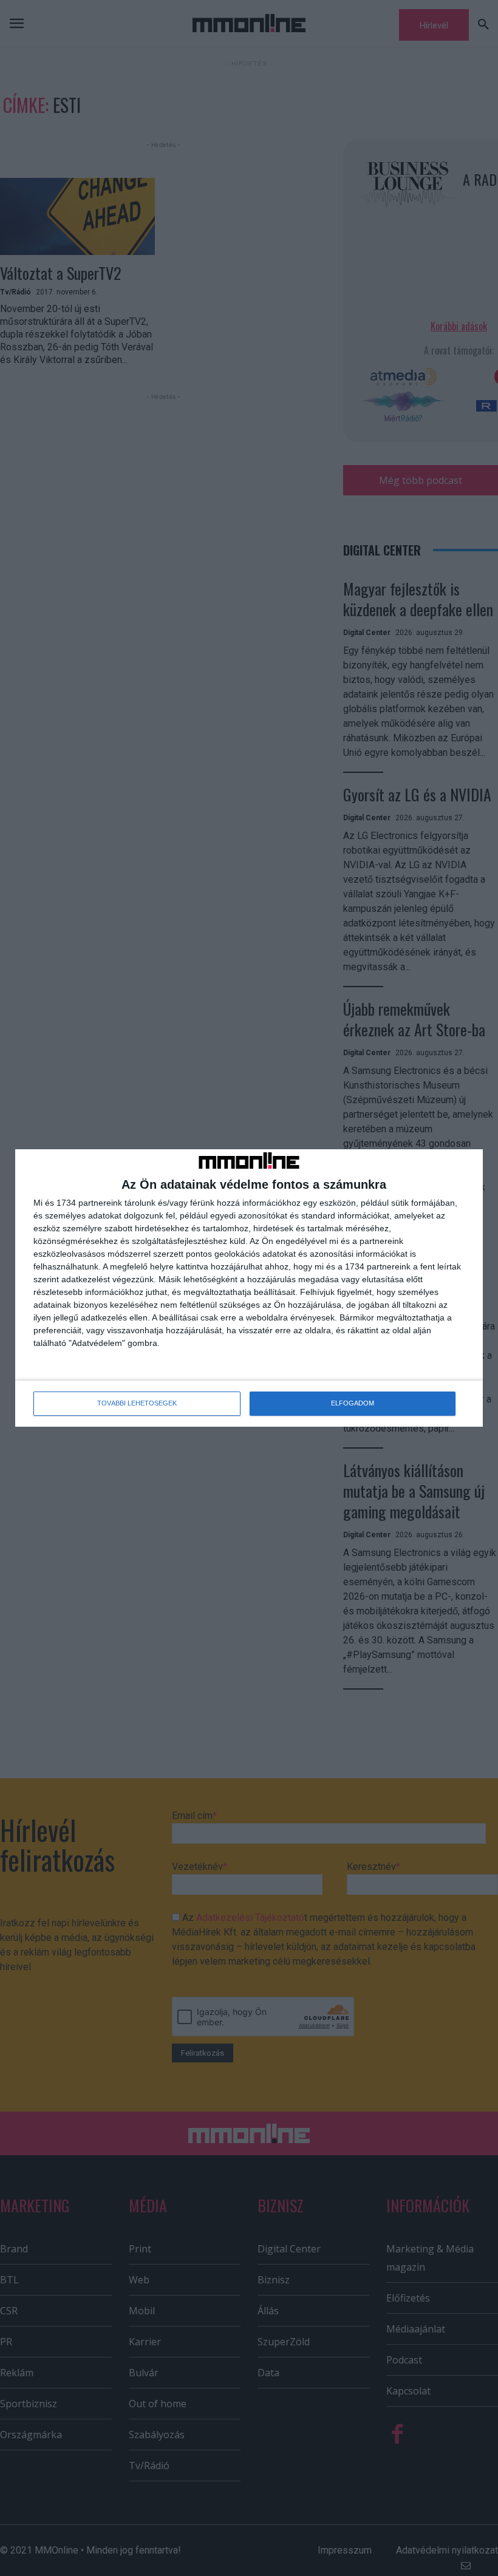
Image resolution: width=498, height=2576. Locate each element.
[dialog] (249, 1288)
